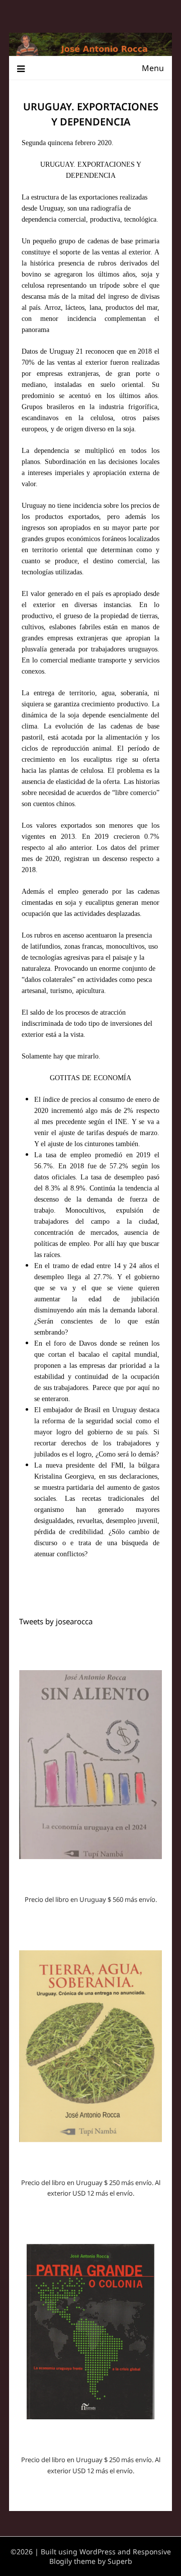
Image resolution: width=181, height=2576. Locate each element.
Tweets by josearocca (56, 1621)
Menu (153, 68)
